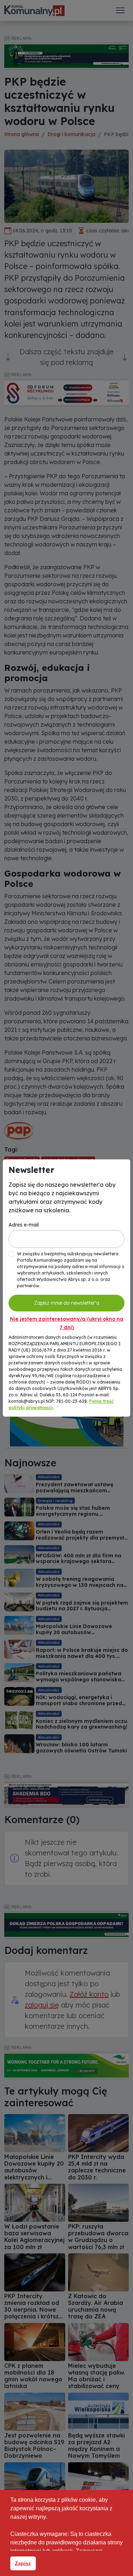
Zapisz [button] (23, 2563)
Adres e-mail (24, 1225)
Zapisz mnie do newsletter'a (67, 1303)
